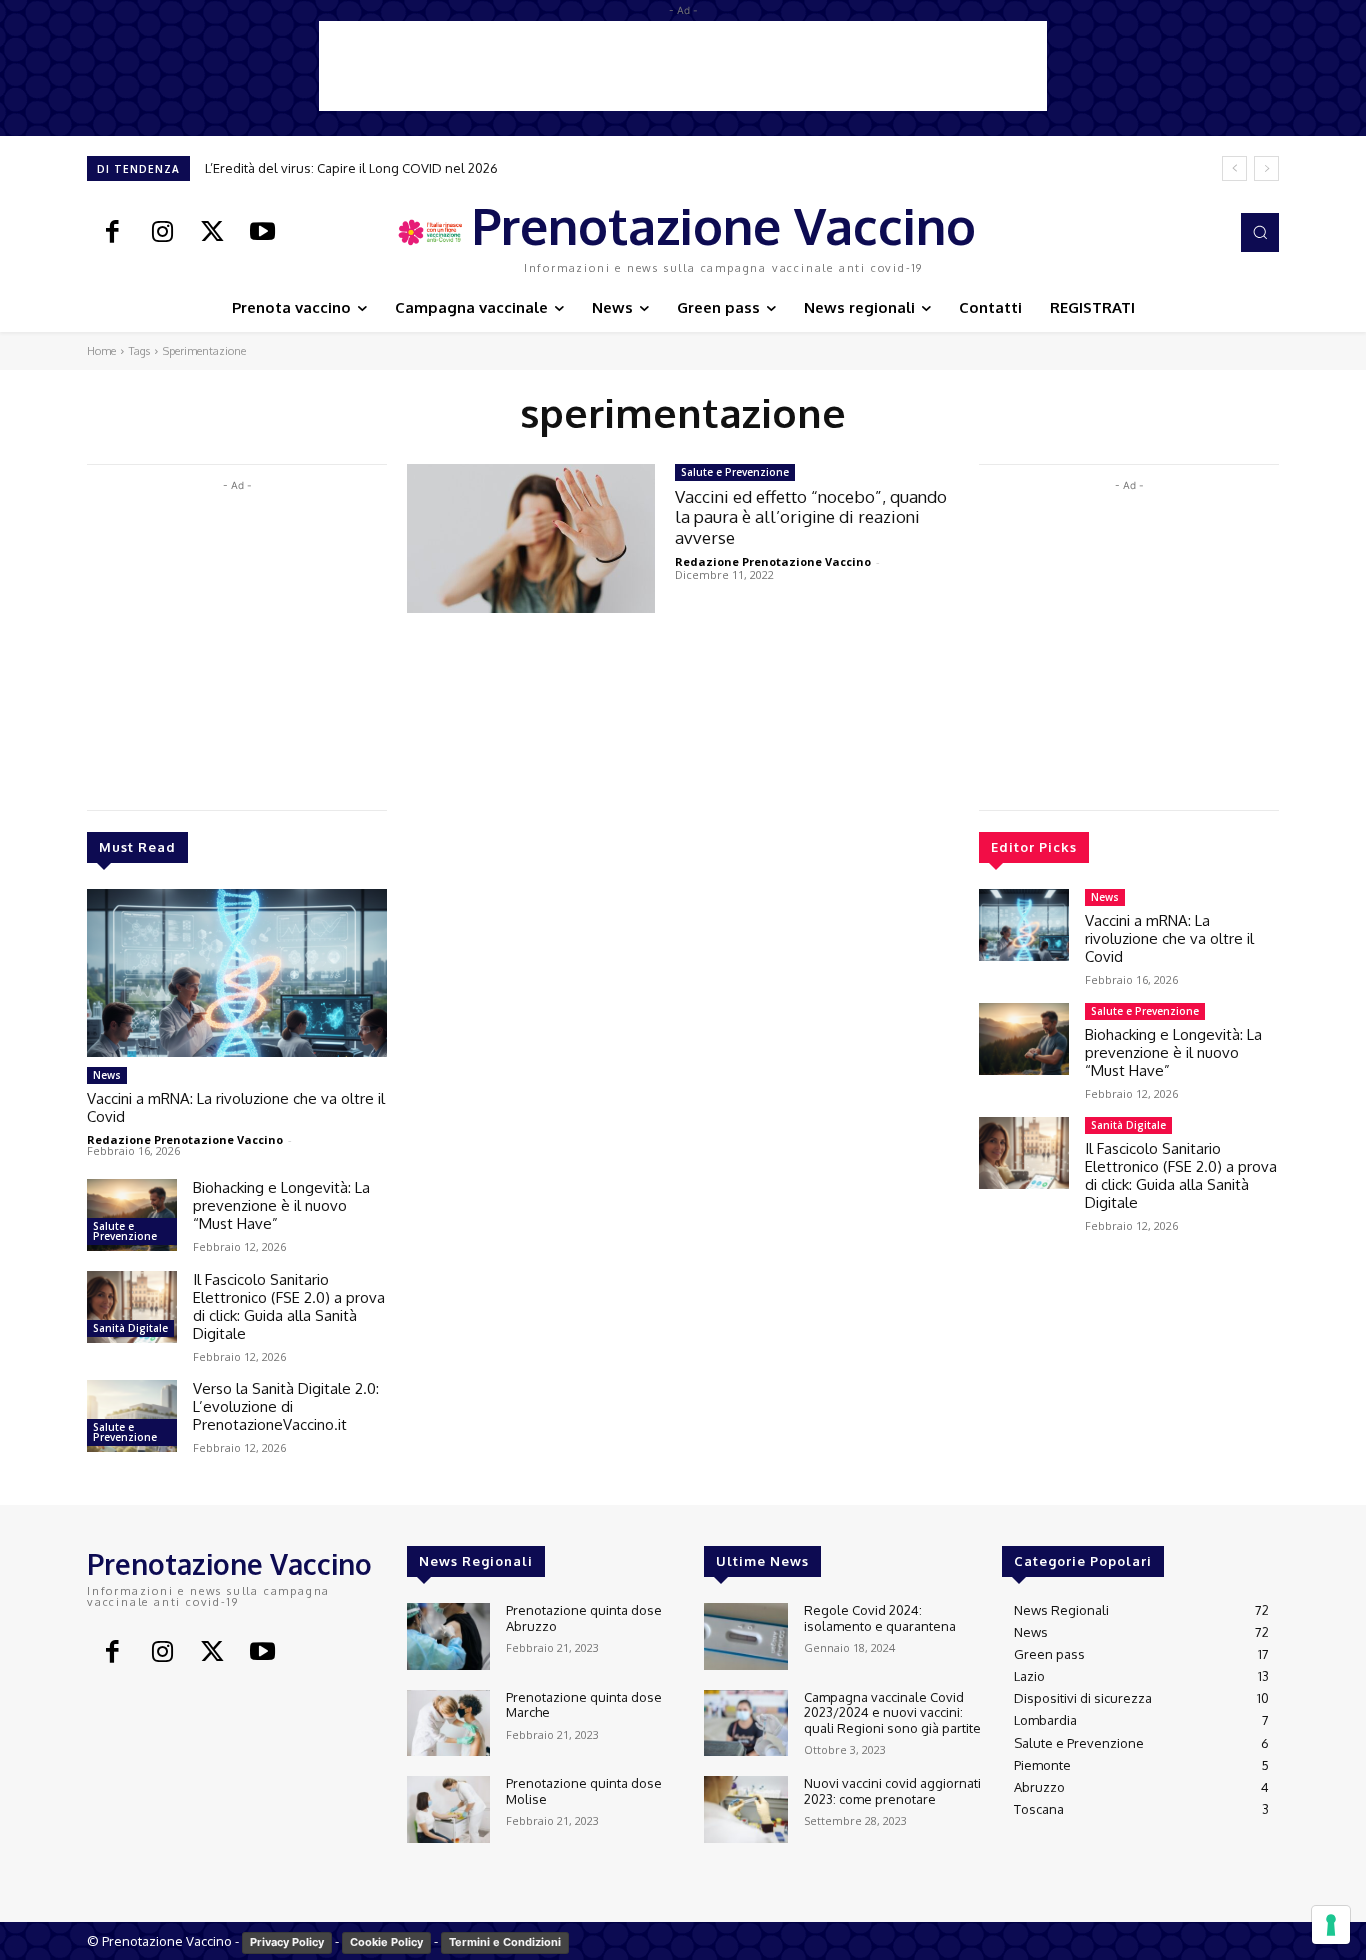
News (107, 1075)
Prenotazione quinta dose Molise (584, 1791)
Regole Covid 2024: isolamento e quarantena (880, 1618)
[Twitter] (212, 233)
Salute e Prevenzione (125, 1231)
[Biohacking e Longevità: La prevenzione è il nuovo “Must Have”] (132, 1215)
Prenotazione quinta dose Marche (584, 1705)
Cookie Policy (386, 1942)
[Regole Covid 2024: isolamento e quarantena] (745, 1636)
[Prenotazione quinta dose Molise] (448, 1809)
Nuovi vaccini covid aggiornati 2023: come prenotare (892, 1791)
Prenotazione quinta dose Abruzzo (584, 1618)
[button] (1260, 232)
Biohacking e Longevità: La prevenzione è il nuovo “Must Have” (281, 1205)
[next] (1266, 168)
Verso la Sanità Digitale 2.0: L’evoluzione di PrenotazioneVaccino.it (286, 1406)
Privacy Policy (287, 1942)
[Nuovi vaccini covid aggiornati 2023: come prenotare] (745, 1809)
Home (101, 351)
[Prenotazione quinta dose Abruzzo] (448, 1636)
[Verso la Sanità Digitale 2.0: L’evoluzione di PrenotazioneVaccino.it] (132, 1416)
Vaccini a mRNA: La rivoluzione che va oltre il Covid (236, 1107)
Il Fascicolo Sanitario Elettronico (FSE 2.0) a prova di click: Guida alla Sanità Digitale (289, 1306)
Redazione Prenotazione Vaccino (185, 1139)
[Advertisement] (683, 66)
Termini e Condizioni (505, 1942)
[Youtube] (262, 233)
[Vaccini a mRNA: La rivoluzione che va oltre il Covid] (237, 973)
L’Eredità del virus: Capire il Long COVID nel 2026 (351, 168)
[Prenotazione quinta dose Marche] (448, 1723)
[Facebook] (112, 233)
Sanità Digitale (130, 1328)
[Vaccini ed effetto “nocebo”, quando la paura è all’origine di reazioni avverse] (531, 538)
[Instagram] (162, 233)
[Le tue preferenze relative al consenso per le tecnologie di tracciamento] (1331, 1925)
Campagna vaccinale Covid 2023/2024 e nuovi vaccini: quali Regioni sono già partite (892, 1712)
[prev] (1234, 168)
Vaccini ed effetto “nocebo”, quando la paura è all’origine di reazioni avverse (811, 517)
